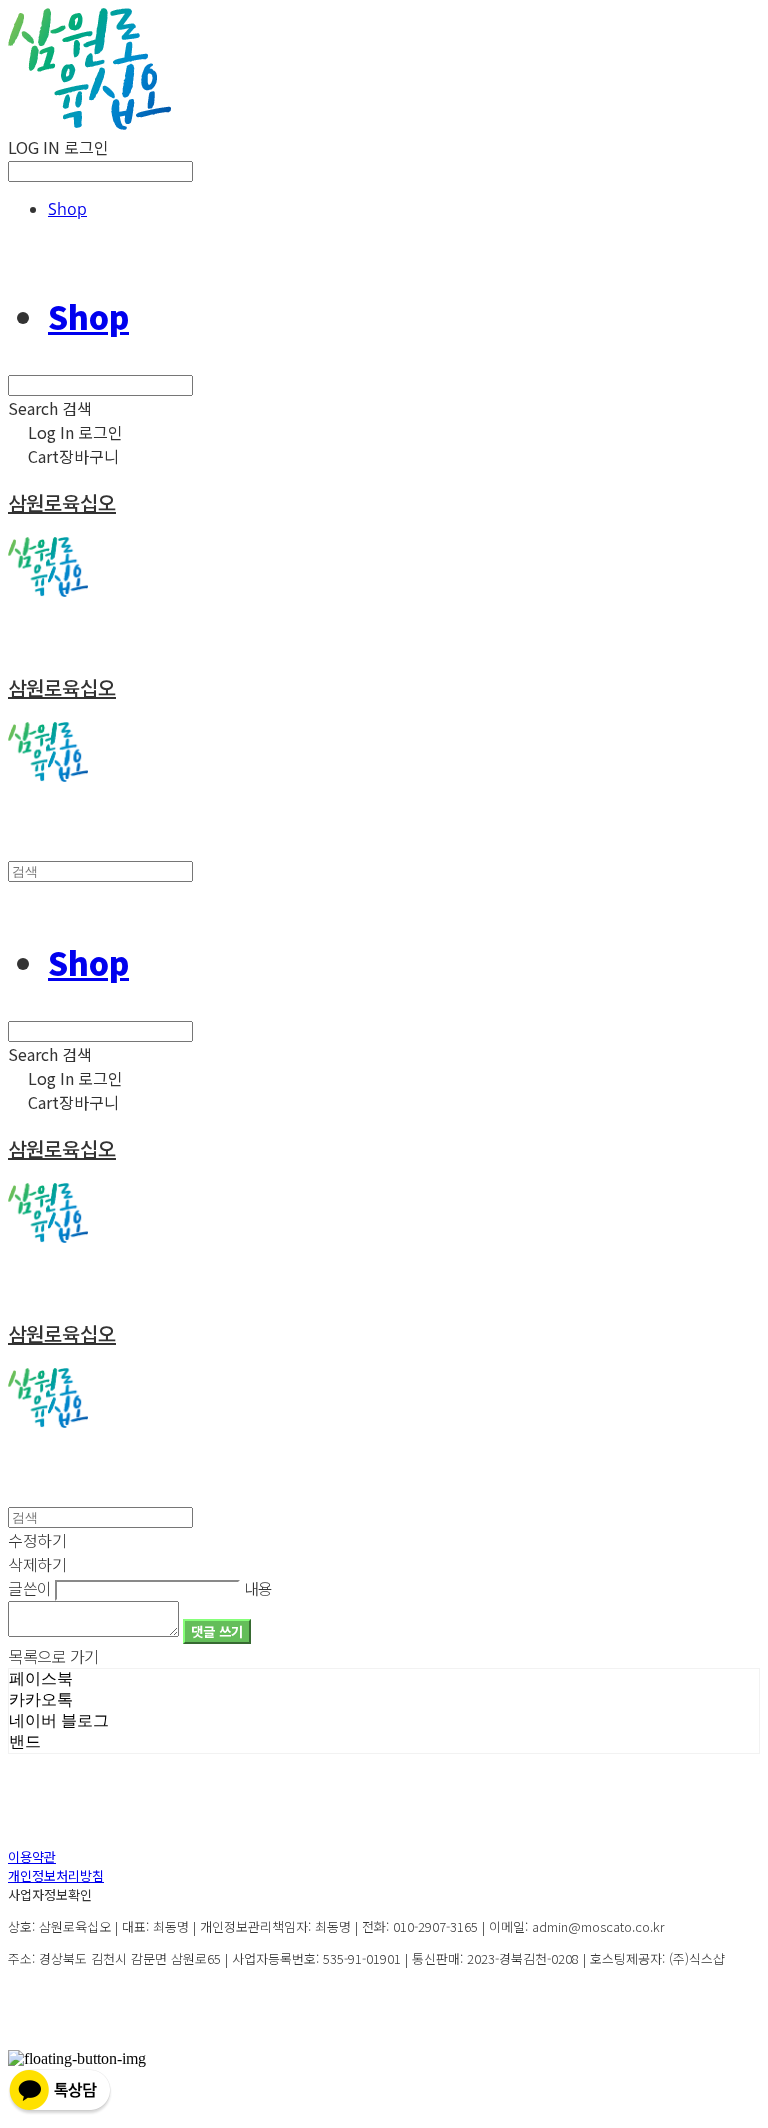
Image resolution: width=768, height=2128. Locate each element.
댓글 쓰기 (217, 1631)
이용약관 (32, 1856)
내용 (258, 1588)
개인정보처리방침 (56, 1875)
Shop (67, 209)
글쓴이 (30, 1588)
